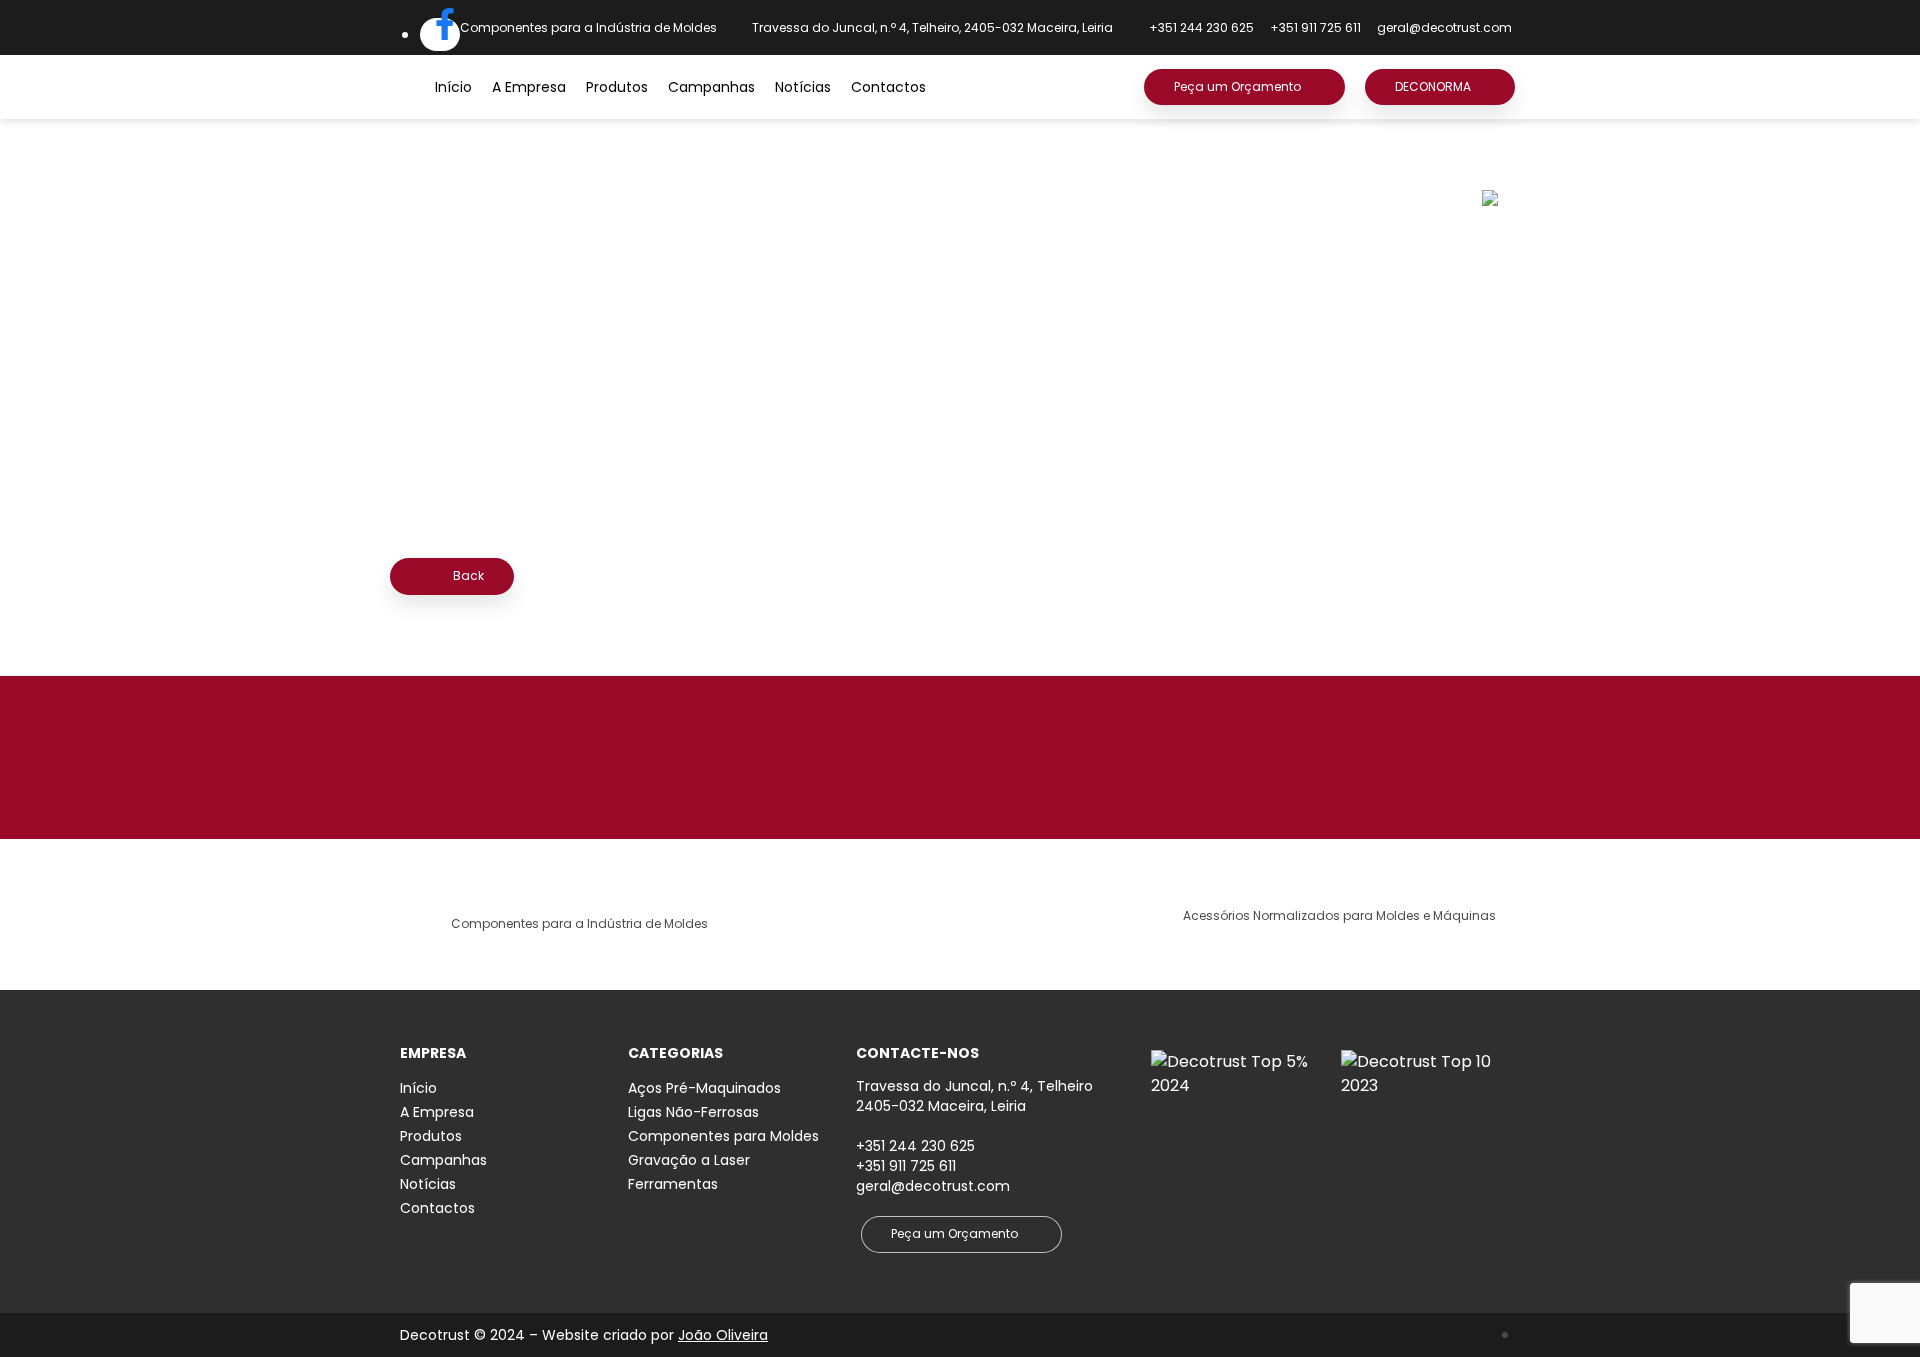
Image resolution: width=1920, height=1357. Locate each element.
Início (453, 87)
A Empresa (529, 87)
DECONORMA (1433, 86)
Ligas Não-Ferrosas (693, 1112)
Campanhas (711, 87)
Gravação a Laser (689, 1160)
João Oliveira (723, 1335)
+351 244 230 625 (915, 1146)
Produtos (617, 87)
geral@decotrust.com (1444, 27)
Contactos (888, 87)
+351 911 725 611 (906, 1166)
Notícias (803, 87)
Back (467, 575)
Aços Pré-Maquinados (704, 1088)
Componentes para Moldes (723, 1136)
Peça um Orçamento (1237, 86)
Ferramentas (673, 1184)
